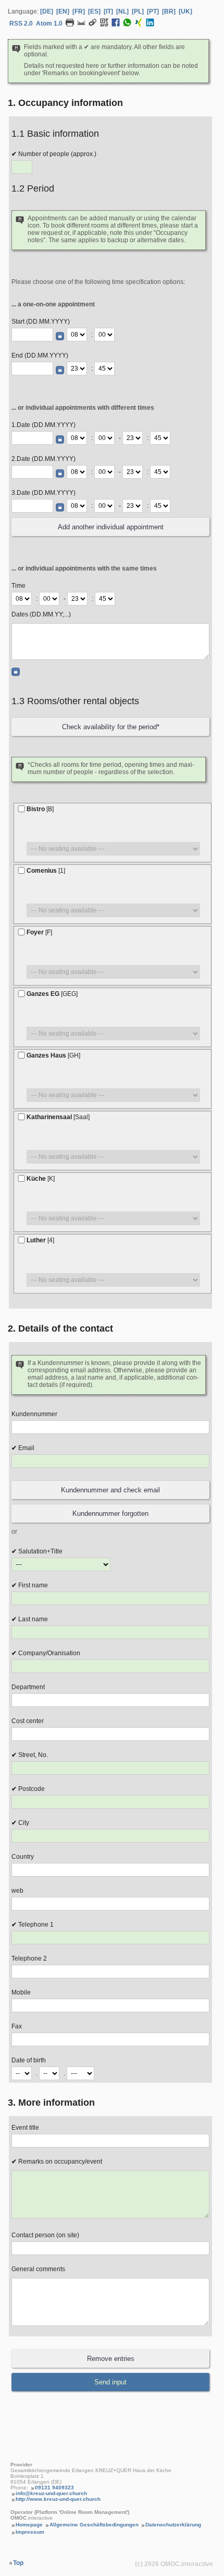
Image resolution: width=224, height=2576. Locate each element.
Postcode (31, 1789)
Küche (41, 1179)
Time (18, 586)
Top (18, 2563)
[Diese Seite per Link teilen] (93, 25)
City (23, 1823)
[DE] (47, 11)
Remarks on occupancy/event (59, 2162)
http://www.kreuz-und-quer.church (58, 2499)
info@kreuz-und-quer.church (51, 2493)
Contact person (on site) (45, 2235)
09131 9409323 (54, 2488)
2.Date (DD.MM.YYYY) (43, 459)
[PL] (138, 11)
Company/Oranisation (48, 1653)
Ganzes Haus (53, 1055)
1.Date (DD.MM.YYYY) (43, 425)
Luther (40, 1240)
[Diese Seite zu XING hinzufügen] (139, 25)
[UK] (185, 11)
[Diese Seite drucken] (70, 25)
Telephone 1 (35, 1925)
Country (23, 1857)
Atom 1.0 (49, 23)
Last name (32, 1619)
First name (32, 1585)
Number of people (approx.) (57, 154)
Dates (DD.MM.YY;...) (41, 614)
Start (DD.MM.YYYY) (41, 322)
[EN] (63, 11)
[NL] (122, 11)
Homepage (29, 2525)
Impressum (30, 2532)
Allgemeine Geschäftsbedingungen (94, 2525)
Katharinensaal (58, 1117)
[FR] (79, 11)
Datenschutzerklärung (173, 2525)
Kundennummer (34, 1414)
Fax (17, 2026)
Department (28, 1687)
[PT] (153, 11)
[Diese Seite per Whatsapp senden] (127, 25)
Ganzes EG (52, 994)
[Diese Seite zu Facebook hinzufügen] (116, 25)
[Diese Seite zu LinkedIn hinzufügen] (150, 25)
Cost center (28, 1721)
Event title (25, 2128)
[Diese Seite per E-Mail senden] (81, 25)
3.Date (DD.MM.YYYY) (43, 493)
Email (26, 1448)
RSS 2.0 (21, 23)
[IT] (108, 11)
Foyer (39, 932)
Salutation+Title (40, 1551)
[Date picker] (60, 336)
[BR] (169, 11)
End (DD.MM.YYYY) (40, 355)
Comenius (46, 871)
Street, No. (32, 1755)
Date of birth (29, 2060)
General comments (38, 2269)
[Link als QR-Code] (104, 25)
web (17, 1891)
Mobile (21, 1992)
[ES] (94, 11)
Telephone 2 (29, 1958)
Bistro (40, 809)
